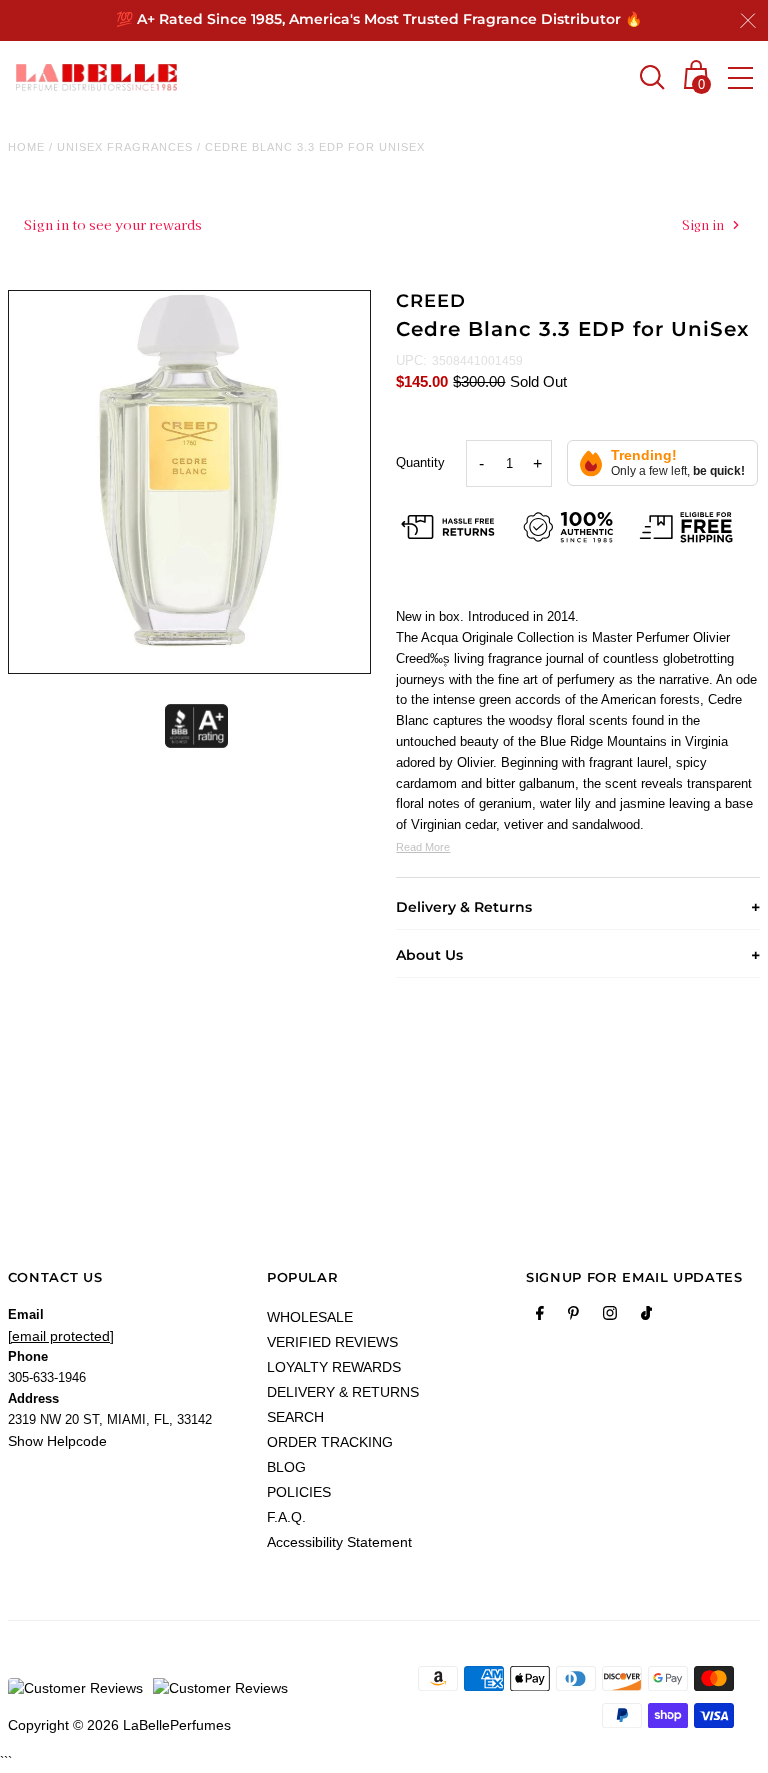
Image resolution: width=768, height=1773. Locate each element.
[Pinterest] (573, 1317)
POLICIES (299, 1492)
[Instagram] (610, 1317)
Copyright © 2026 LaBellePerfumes (119, 1725)
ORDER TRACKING (330, 1442)
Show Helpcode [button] (57, 1441)
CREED (431, 301)
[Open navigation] (740, 78)
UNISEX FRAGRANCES (125, 147)
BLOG (286, 1467)
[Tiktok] (646, 1317)
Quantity (420, 462)
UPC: (411, 360)
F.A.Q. (286, 1517)
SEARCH (295, 1417)
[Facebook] (540, 1317)
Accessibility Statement (339, 1542)
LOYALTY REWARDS (334, 1367)
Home (26, 147)
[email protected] (61, 1336)
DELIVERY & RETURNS (343, 1392)
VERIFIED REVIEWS (332, 1342)
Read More (423, 847)
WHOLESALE (310, 1317)
